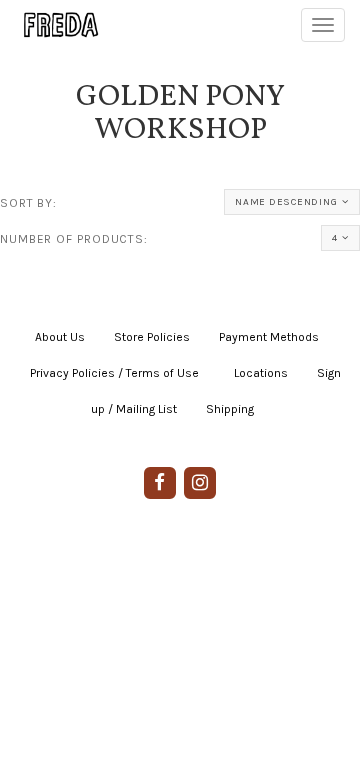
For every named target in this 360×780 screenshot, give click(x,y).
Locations (261, 373)
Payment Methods (269, 337)
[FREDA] (52, 25)
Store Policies (152, 337)
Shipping (230, 409)
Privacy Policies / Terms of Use (114, 373)
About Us (60, 337)
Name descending (286, 202)
